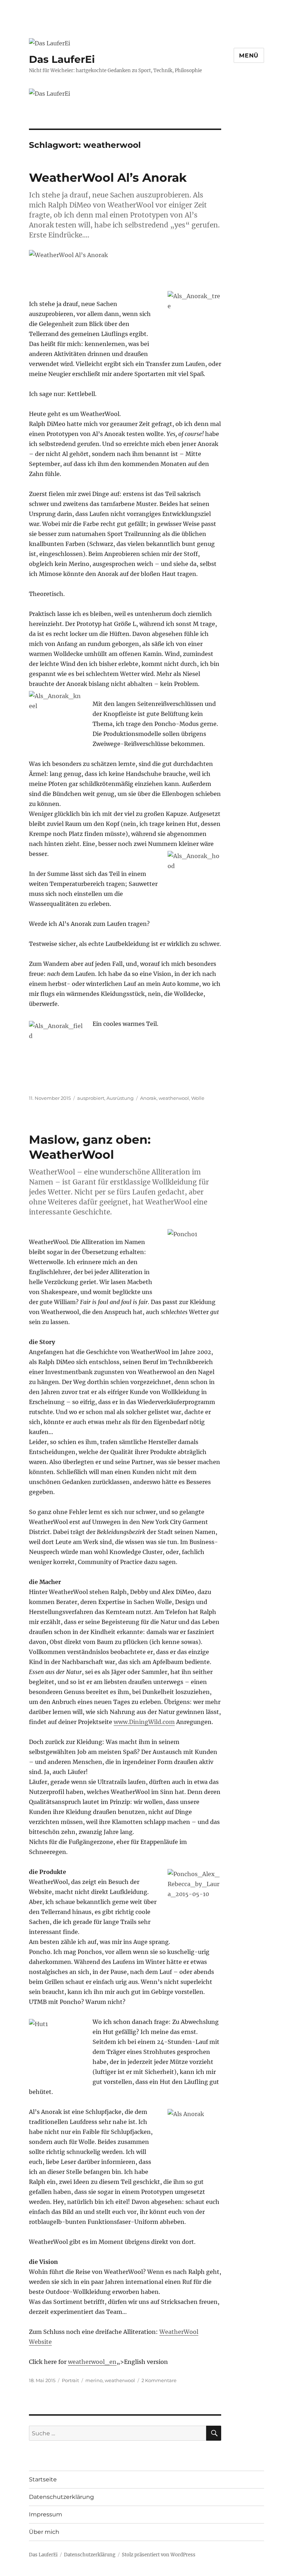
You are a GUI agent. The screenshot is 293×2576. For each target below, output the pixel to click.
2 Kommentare (159, 2380)
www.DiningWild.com (144, 1722)
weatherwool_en (92, 2362)
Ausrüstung (120, 1098)
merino (94, 2380)
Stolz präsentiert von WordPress (159, 2555)
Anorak (148, 1098)
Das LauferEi (62, 59)
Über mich (44, 2532)
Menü (249, 56)
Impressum (46, 2514)
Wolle (198, 1098)
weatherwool (174, 1098)
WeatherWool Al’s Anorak (108, 177)
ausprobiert (91, 1098)
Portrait (70, 2380)
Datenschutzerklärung (61, 2497)
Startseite (43, 2479)
